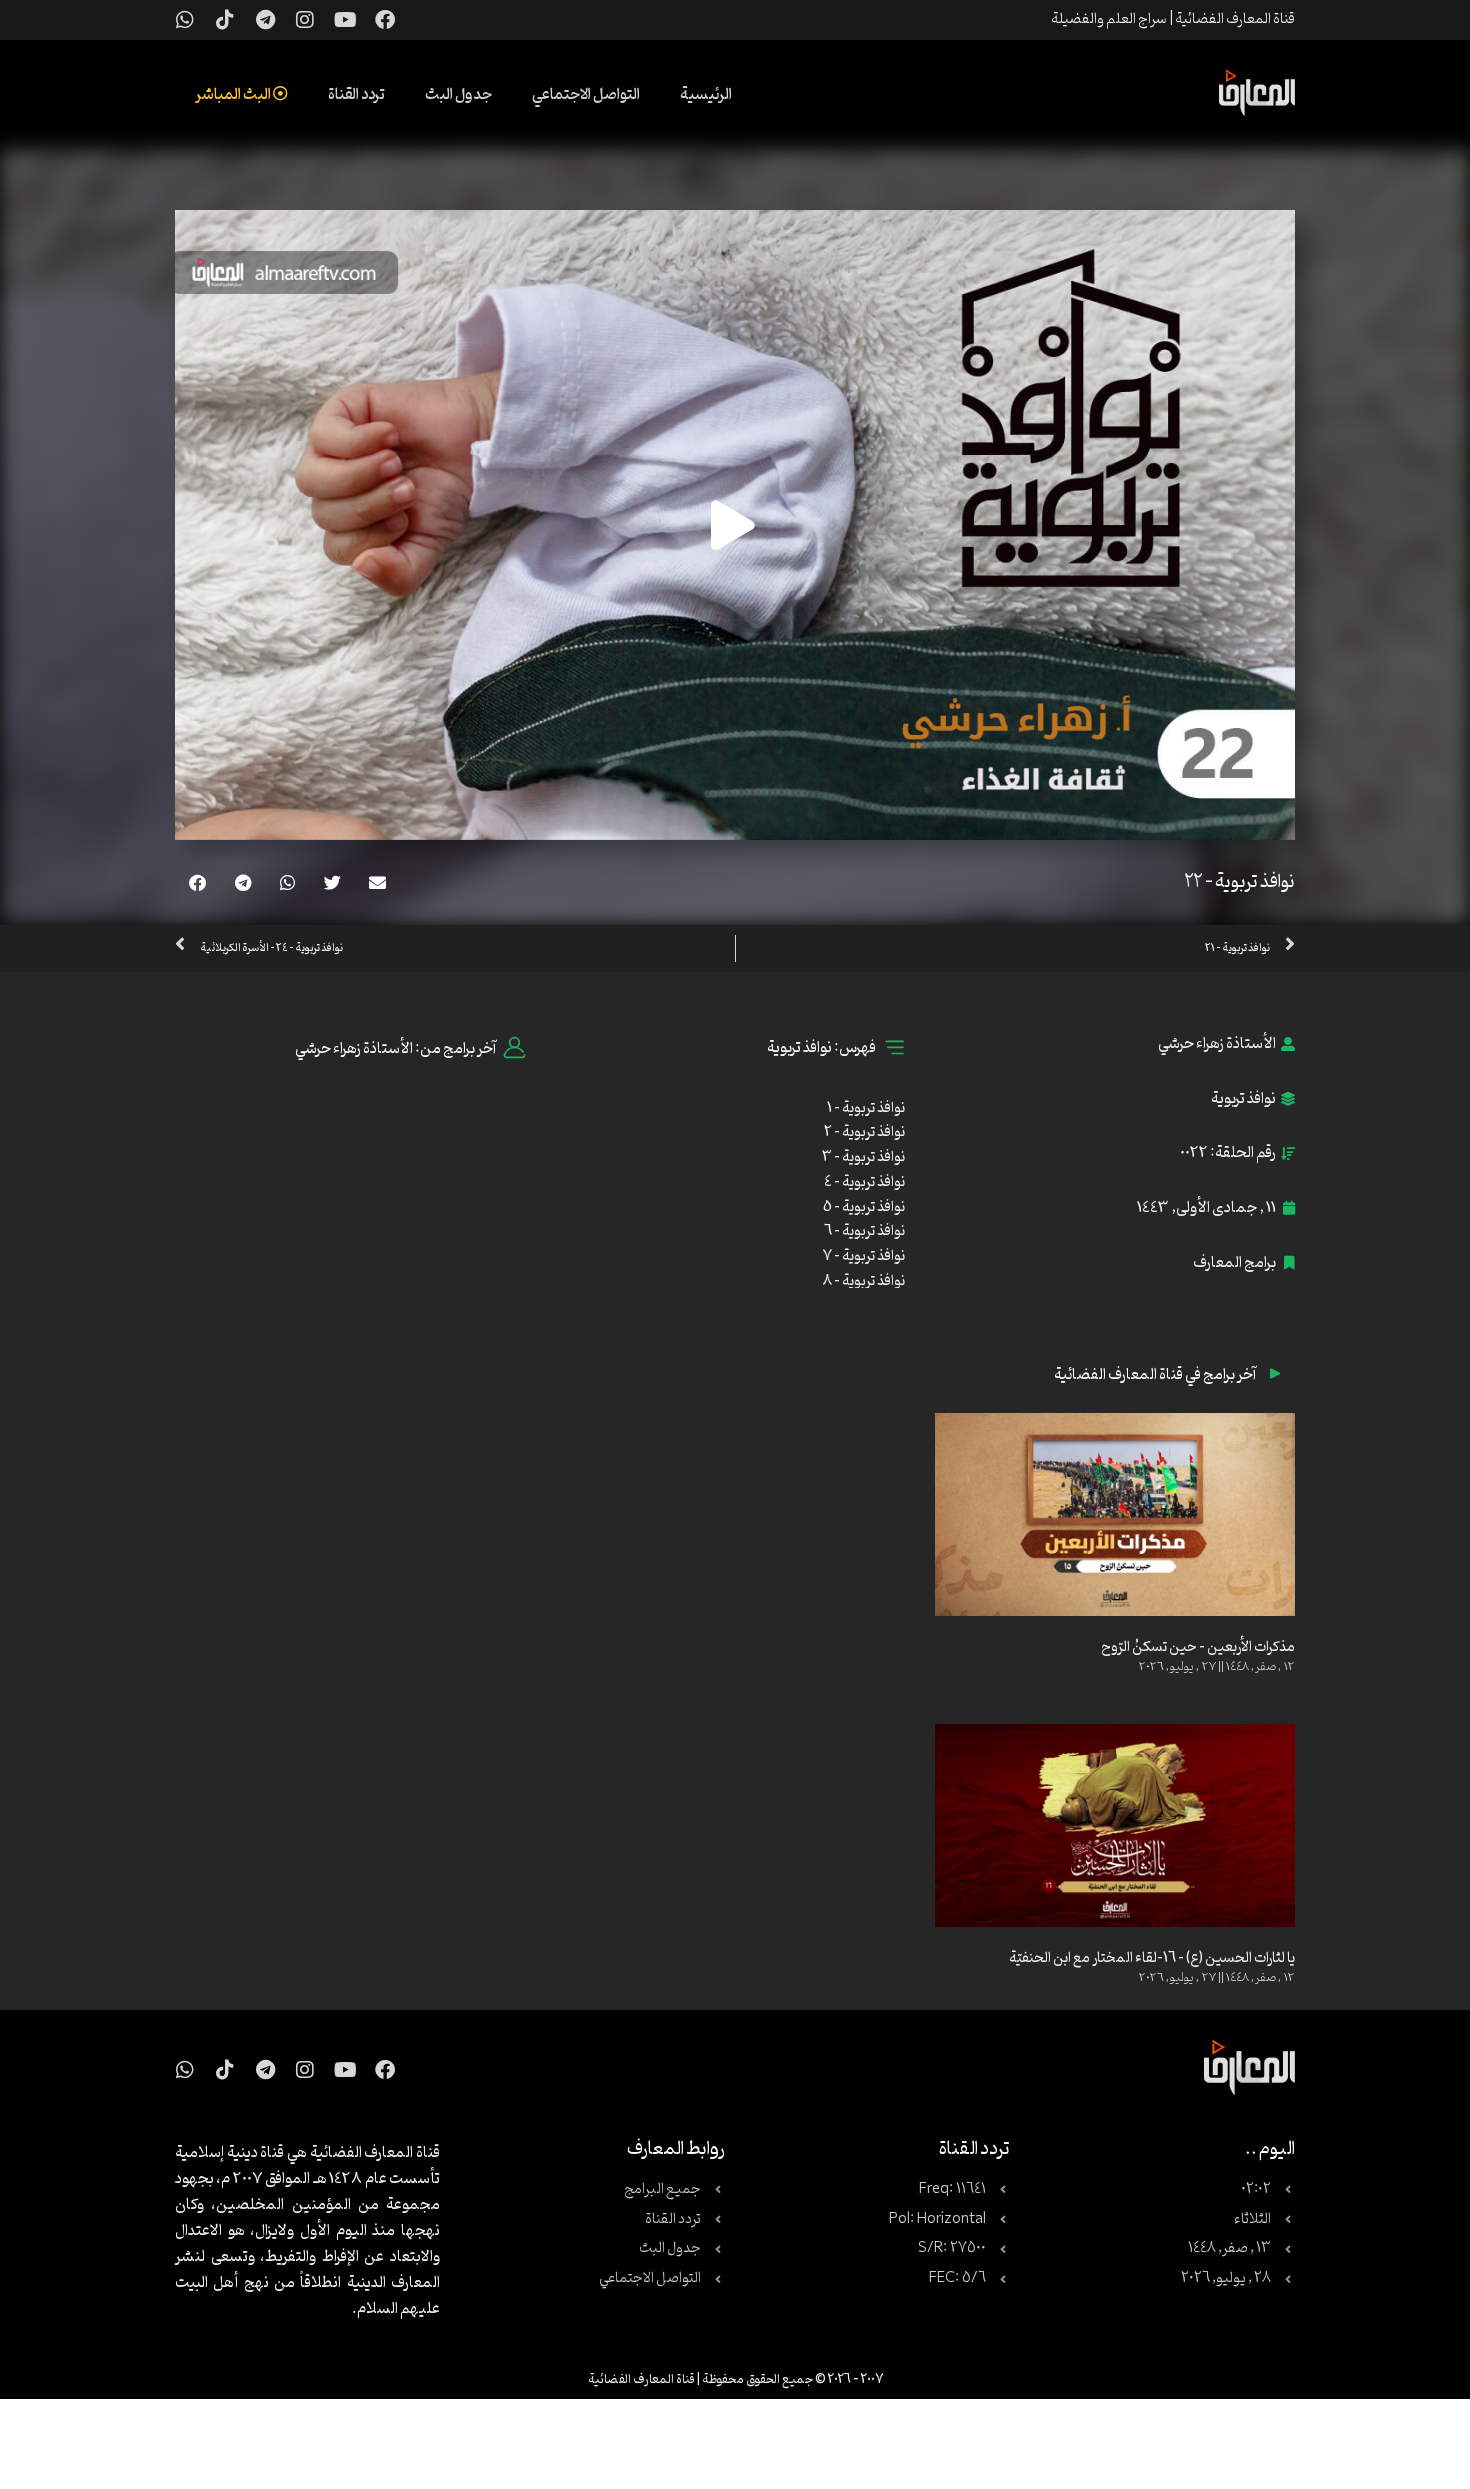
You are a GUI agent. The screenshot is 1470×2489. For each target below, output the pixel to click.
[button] (377, 882)
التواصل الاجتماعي (586, 95)
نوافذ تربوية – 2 (864, 1132)
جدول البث (458, 95)
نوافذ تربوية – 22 (1240, 882)
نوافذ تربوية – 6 (864, 1231)
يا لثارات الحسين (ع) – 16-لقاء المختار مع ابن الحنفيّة (1152, 1958)
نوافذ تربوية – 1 (866, 1108)
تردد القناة (356, 95)
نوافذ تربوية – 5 (864, 1207)
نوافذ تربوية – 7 (864, 1256)
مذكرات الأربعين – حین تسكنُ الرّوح (1198, 1647)
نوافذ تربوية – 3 (863, 1157)
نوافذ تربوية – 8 (864, 1281)
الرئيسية (706, 95)
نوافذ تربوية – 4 (864, 1182)
